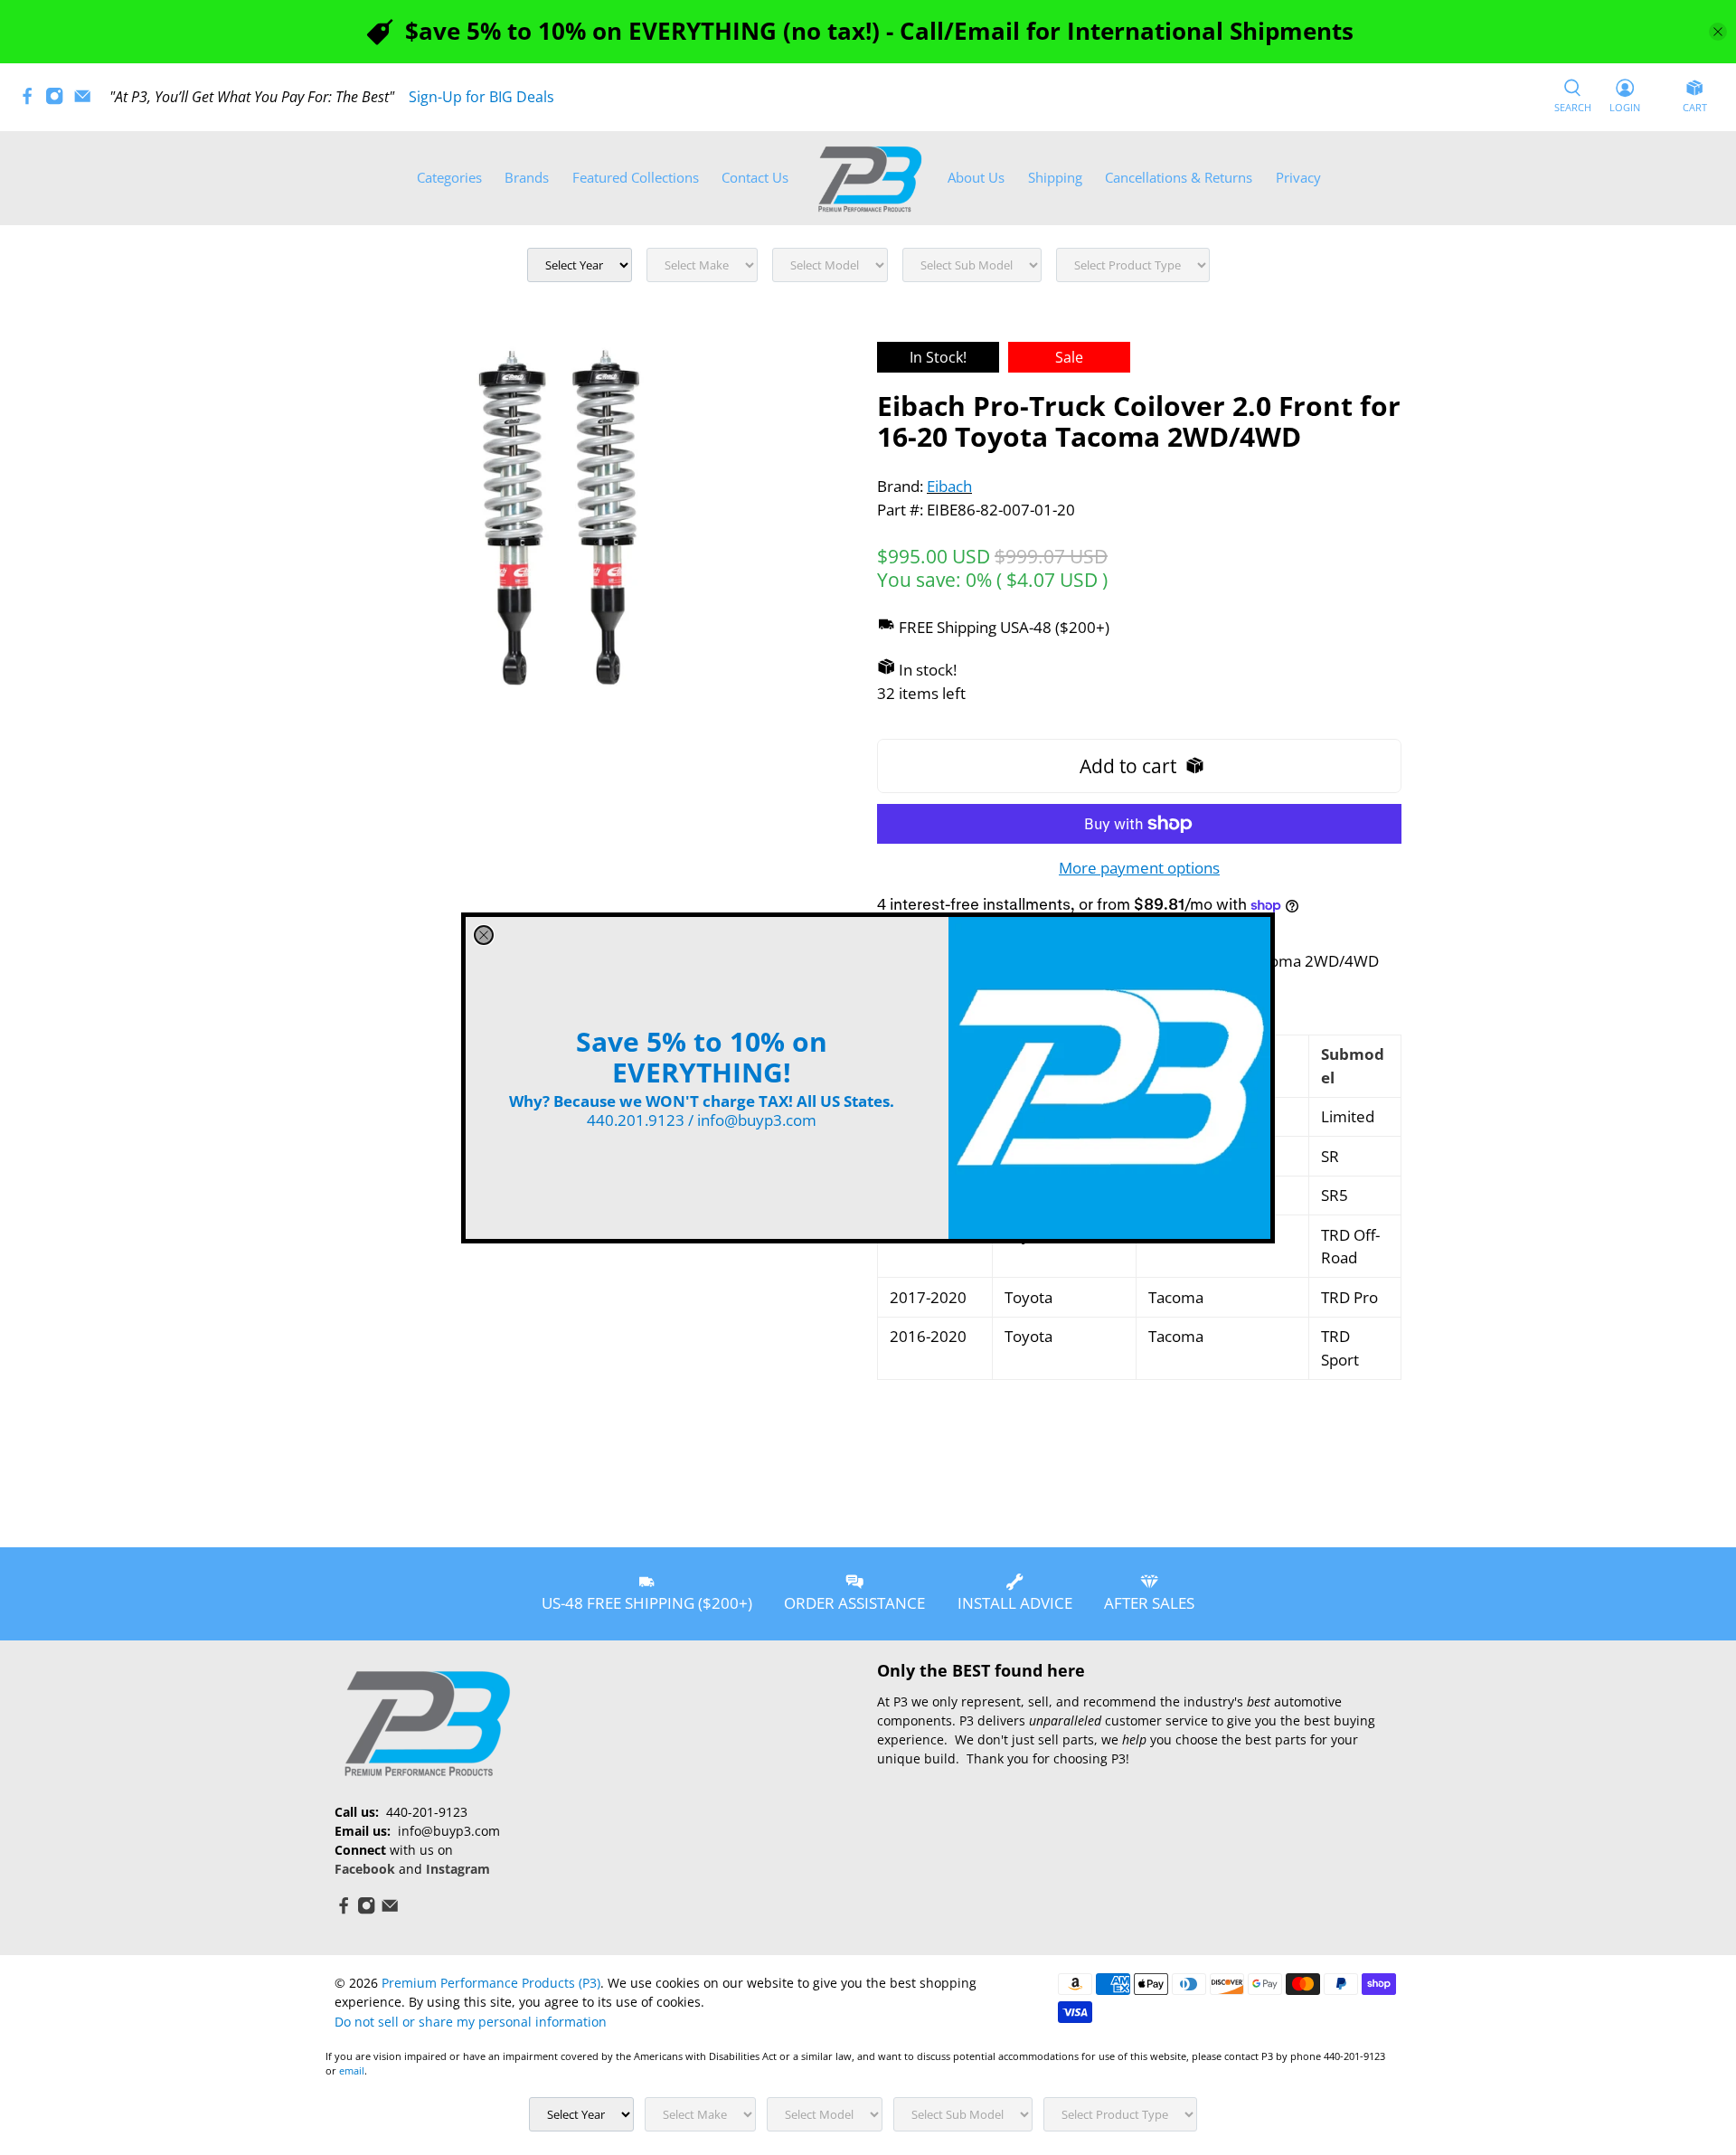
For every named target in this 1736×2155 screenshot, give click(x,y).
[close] (484, 935)
